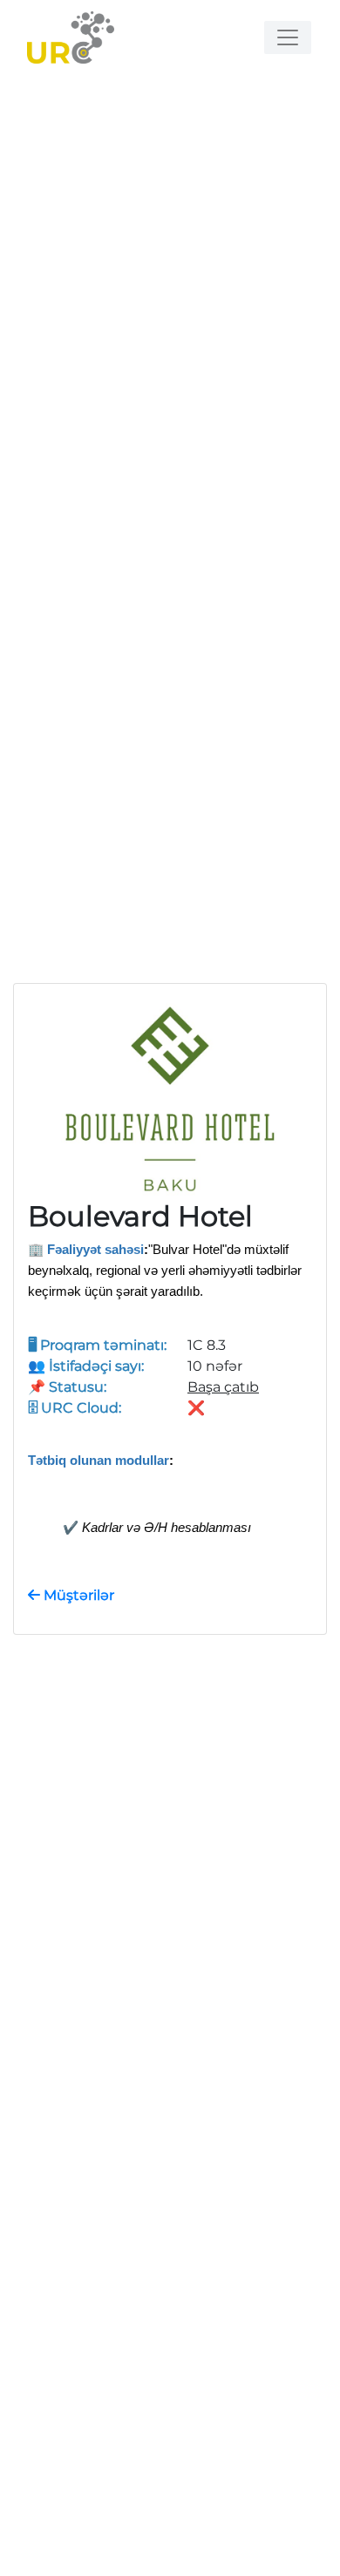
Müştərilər (77, 1595)
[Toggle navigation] (288, 37)
